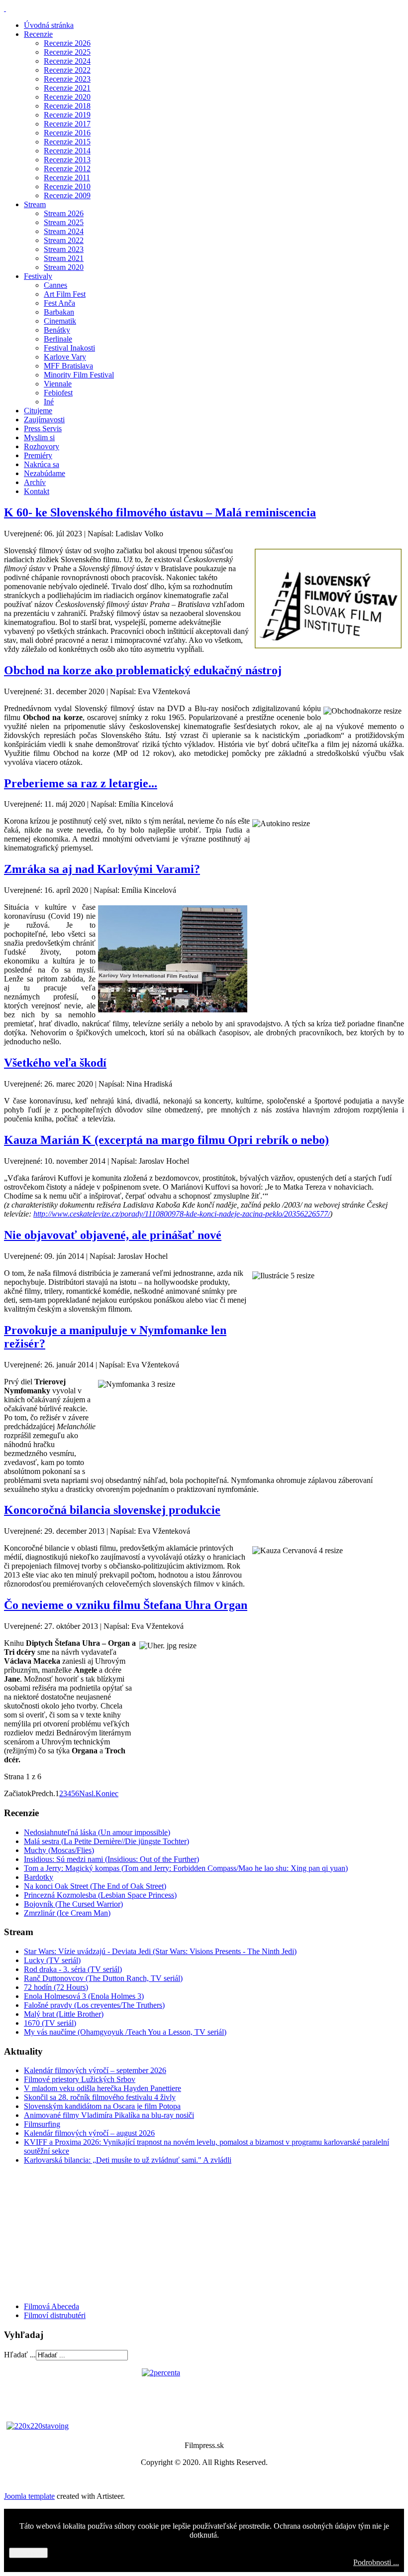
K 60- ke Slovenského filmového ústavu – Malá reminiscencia (160, 512)
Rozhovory (42, 446)
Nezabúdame (45, 473)
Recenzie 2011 (67, 178)
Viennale (58, 384)
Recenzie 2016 (67, 133)
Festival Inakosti (69, 348)
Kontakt (37, 491)
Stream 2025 (64, 222)
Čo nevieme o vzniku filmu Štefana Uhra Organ (126, 1605)
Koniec (107, 1793)
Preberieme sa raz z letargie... (81, 783)
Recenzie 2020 (67, 97)
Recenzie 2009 (67, 195)
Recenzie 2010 (67, 186)
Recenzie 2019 (67, 115)
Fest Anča (59, 303)
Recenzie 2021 (67, 88)
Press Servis (43, 429)
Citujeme (38, 411)
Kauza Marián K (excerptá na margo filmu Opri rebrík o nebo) (166, 1140)
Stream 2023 (64, 249)
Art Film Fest (65, 294)
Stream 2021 (64, 258)
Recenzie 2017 (67, 124)
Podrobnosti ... (376, 2562)
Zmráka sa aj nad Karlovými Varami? (102, 869)
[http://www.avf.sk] (5, 8)
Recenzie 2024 (67, 61)
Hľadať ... (20, 2355)
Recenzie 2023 (67, 79)
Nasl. (87, 1793)
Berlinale (58, 339)
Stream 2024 (64, 231)
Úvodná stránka (49, 25)
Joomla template (29, 2496)
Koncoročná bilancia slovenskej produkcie (112, 1510)
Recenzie (38, 34)
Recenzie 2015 (67, 142)
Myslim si (39, 437)
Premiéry (38, 455)
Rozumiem (28, 2553)
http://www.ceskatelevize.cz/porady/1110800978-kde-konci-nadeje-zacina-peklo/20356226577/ (182, 1214)
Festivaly (38, 276)
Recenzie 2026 (67, 43)
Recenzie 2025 (67, 52)
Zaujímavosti (44, 420)
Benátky (57, 330)
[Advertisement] (64, 2232)
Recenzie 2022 (67, 70)
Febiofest (58, 393)
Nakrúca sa (42, 464)
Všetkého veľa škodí (55, 1063)
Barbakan (59, 312)
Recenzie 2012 (67, 169)
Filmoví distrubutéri (55, 2315)
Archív (35, 482)
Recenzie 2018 (67, 106)
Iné (49, 402)
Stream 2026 (64, 213)
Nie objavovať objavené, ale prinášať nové (113, 1235)
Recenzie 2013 (67, 160)
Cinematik (60, 321)
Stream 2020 (64, 267)
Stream (35, 204)
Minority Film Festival (79, 375)
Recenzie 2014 (67, 151)
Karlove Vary (65, 357)
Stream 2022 (64, 240)
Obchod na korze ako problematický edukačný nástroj (143, 670)
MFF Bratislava (68, 366)
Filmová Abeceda (51, 2306)
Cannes (55, 285)
